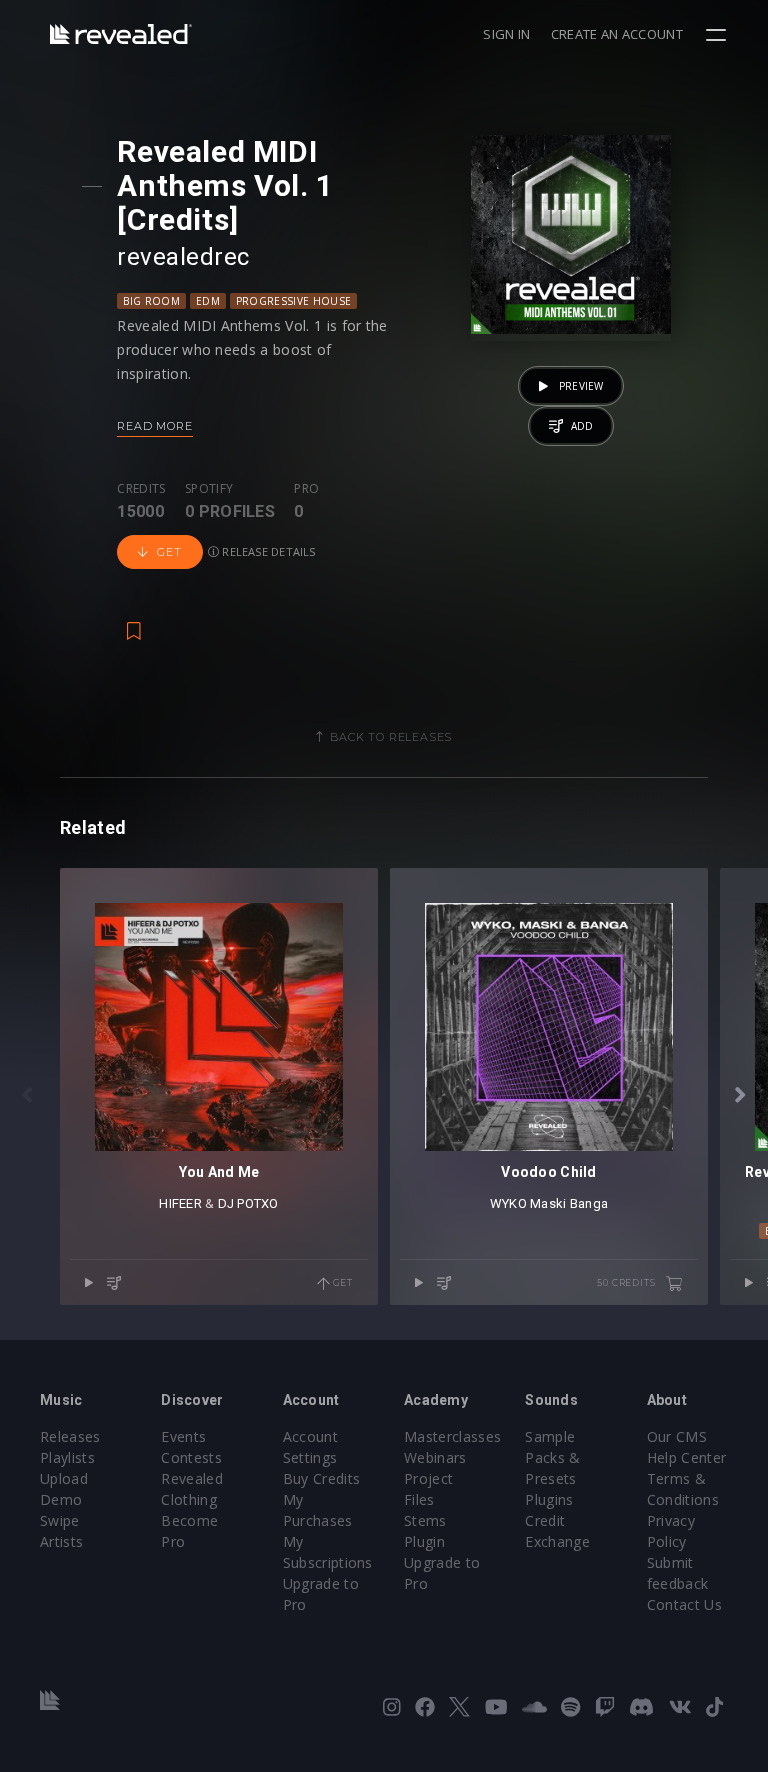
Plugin (424, 1541)
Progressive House (293, 301)
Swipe (60, 1520)
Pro (306, 489)
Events (183, 1436)
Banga (589, 1203)
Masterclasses (452, 1436)
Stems (425, 1520)
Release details (267, 551)
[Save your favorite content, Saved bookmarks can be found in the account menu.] (134, 621)
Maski (548, 1203)
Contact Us (684, 1604)
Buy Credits (322, 1478)
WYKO (508, 1203)
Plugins (549, 1499)
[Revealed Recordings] (121, 33)
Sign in (506, 34)
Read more (154, 426)
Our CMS (677, 1436)
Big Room (151, 301)
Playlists (67, 1457)
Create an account (617, 34)
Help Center (687, 1457)
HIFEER (180, 1203)
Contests (191, 1457)
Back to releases (391, 737)
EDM (208, 301)
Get (169, 552)
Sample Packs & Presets (552, 1457)
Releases (70, 1436)
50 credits (627, 1282)
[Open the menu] (718, 35)
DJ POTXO (248, 1203)
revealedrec (183, 257)
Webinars (435, 1457)
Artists (61, 1541)
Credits (141, 489)
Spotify (209, 489)
